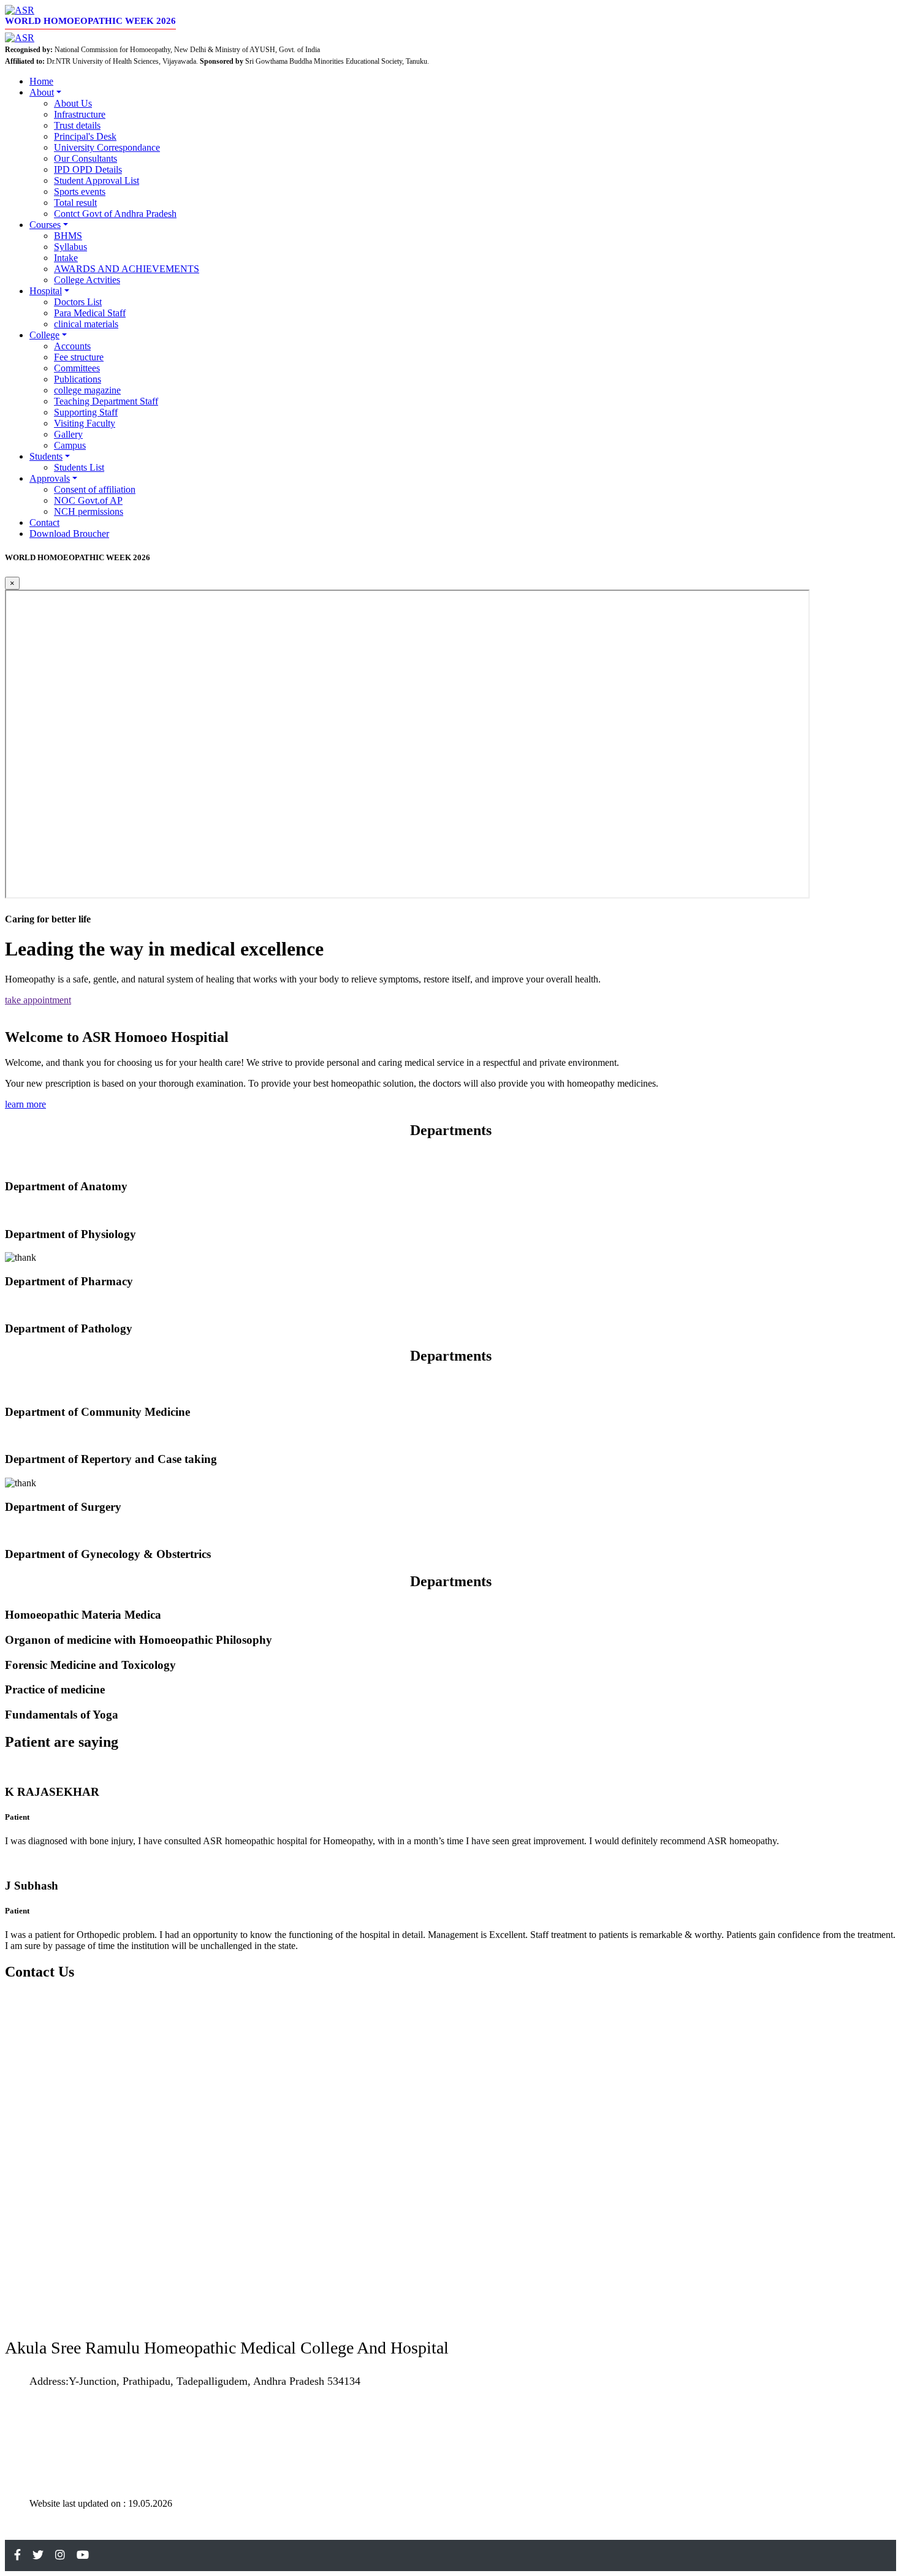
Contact (44, 522)
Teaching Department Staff (106, 401)
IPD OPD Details (88, 169)
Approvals (50, 478)
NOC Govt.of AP (88, 500)
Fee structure (79, 357)
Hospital (46, 291)
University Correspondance (107, 147)
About (42, 92)
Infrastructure (80, 114)
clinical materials (86, 324)
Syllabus (70, 247)
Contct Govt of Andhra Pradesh (115, 214)
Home (41, 81)
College (44, 335)
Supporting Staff (86, 412)
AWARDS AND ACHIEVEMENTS (127, 269)
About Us (73, 103)
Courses (45, 225)
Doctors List (78, 302)
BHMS (68, 236)
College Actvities (87, 280)
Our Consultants (86, 158)
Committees (77, 368)
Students (46, 456)
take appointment (38, 1000)
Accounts (72, 346)
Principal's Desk (85, 136)
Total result (75, 203)
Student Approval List (97, 180)
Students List (79, 467)
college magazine (87, 390)
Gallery (68, 434)
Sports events (80, 192)
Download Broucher (69, 534)
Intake (66, 258)
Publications (78, 379)
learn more (25, 1104)
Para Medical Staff (90, 313)
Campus (70, 445)
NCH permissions (89, 511)
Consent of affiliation (95, 489)
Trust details (77, 125)
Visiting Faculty (85, 423)
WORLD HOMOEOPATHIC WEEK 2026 (90, 21)
